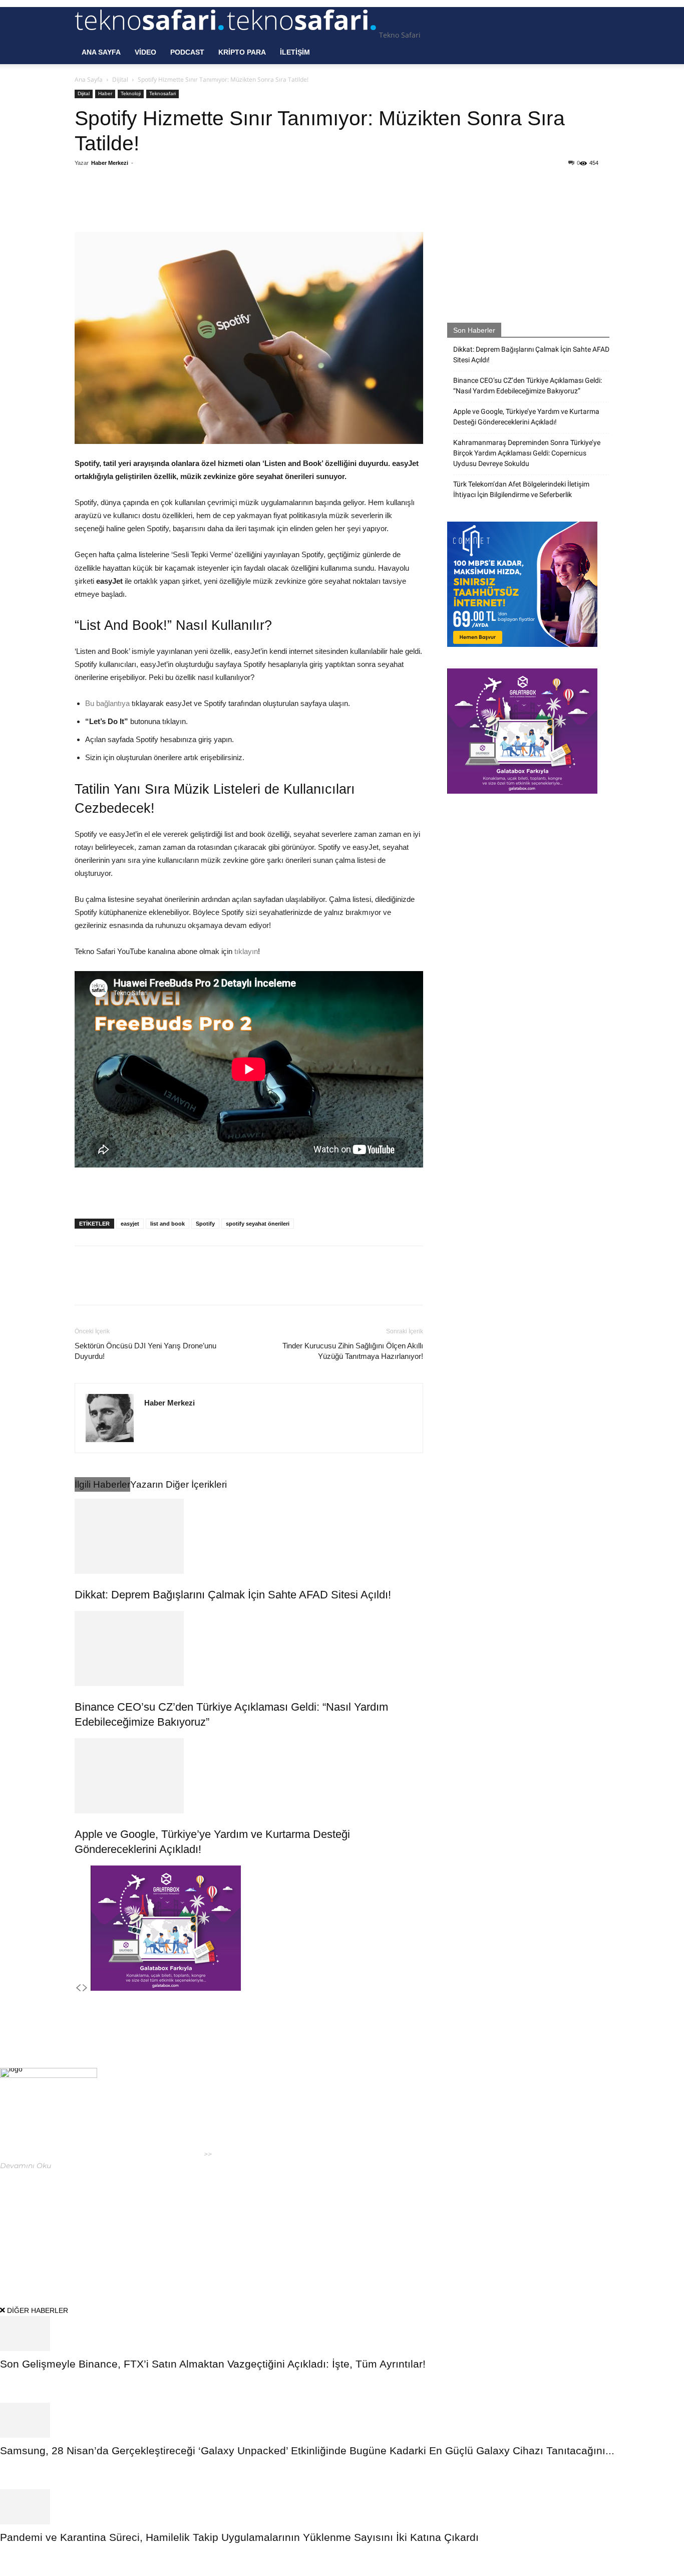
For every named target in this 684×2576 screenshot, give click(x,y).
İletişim (295, 52)
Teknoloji (131, 93)
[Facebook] (147, 203)
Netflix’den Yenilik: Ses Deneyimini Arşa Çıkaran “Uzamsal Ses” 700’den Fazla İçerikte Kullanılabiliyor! (345, 2136)
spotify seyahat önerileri (258, 1224)
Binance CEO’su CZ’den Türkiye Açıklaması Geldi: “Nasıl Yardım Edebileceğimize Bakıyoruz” (528, 386)
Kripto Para (242, 52)
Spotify (205, 1224)
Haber (105, 93)
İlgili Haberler (102, 1484)
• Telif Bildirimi (574, 2246)
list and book (167, 1224)
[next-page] (85, 1988)
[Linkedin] (216, 203)
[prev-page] (78, 1988)
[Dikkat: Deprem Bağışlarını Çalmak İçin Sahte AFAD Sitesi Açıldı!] (249, 1536)
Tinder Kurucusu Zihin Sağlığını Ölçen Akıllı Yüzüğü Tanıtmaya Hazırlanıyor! (353, 1351)
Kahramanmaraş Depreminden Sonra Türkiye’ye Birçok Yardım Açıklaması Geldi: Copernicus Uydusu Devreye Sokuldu (527, 453)
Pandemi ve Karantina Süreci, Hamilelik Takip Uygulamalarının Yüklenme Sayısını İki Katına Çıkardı (239, 2537)
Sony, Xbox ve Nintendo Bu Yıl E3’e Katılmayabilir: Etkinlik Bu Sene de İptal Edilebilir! (328, 2193)
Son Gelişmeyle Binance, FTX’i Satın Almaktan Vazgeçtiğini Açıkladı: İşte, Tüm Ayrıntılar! (213, 2364)
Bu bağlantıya (107, 703)
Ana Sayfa (101, 52)
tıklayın (246, 951)
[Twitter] (170, 203)
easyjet (130, 1224)
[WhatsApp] (193, 203)
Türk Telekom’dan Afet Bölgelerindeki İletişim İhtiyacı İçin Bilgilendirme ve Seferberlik (521, 489)
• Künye (486, 2246)
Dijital (120, 79)
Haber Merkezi (110, 163)
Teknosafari (162, 93)
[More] (240, 203)
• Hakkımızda (523, 2246)
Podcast (187, 52)
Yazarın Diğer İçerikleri (179, 1484)
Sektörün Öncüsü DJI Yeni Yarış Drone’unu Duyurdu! (145, 1351)
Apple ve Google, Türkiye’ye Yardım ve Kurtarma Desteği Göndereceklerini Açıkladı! (526, 417)
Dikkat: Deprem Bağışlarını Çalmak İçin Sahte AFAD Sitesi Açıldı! (233, 1595)
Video (145, 52)
